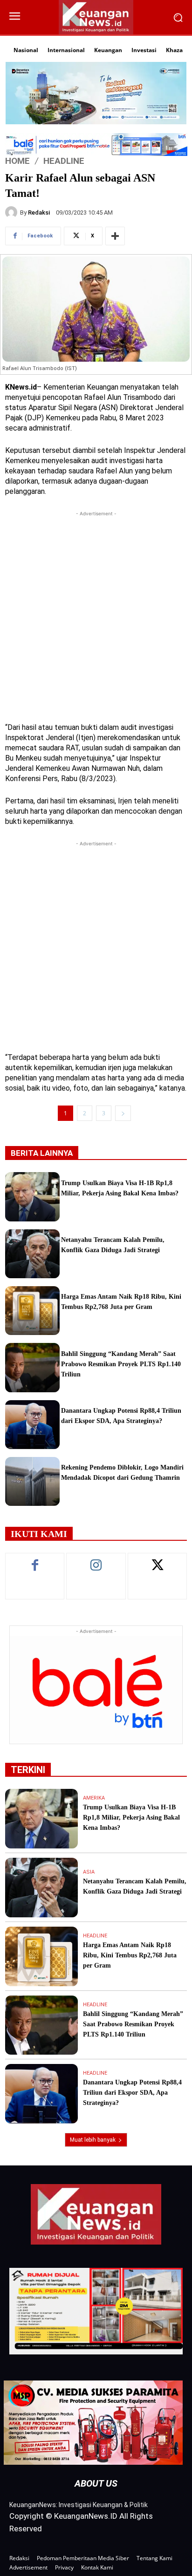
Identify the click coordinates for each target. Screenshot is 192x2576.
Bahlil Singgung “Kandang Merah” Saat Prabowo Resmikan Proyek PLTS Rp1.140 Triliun (121, 1364)
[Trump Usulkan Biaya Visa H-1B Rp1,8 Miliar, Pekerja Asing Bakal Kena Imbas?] (32, 1197)
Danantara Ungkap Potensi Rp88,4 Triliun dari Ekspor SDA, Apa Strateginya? (132, 2093)
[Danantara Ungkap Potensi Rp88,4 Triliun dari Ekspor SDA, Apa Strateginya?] (32, 1425)
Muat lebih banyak (93, 2140)
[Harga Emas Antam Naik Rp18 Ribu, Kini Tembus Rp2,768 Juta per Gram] (32, 1311)
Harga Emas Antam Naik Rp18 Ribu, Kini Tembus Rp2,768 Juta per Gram (130, 1955)
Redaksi (39, 212)
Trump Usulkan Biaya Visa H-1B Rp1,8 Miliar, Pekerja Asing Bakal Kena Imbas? (131, 1817)
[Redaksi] (13, 212)
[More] (115, 236)
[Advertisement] (96, 614)
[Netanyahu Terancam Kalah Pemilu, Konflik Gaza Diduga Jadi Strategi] (32, 1254)
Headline (64, 160)
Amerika (94, 1798)
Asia (89, 1872)
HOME (17, 160)
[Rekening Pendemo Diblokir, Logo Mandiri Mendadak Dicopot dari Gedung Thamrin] (32, 1481)
